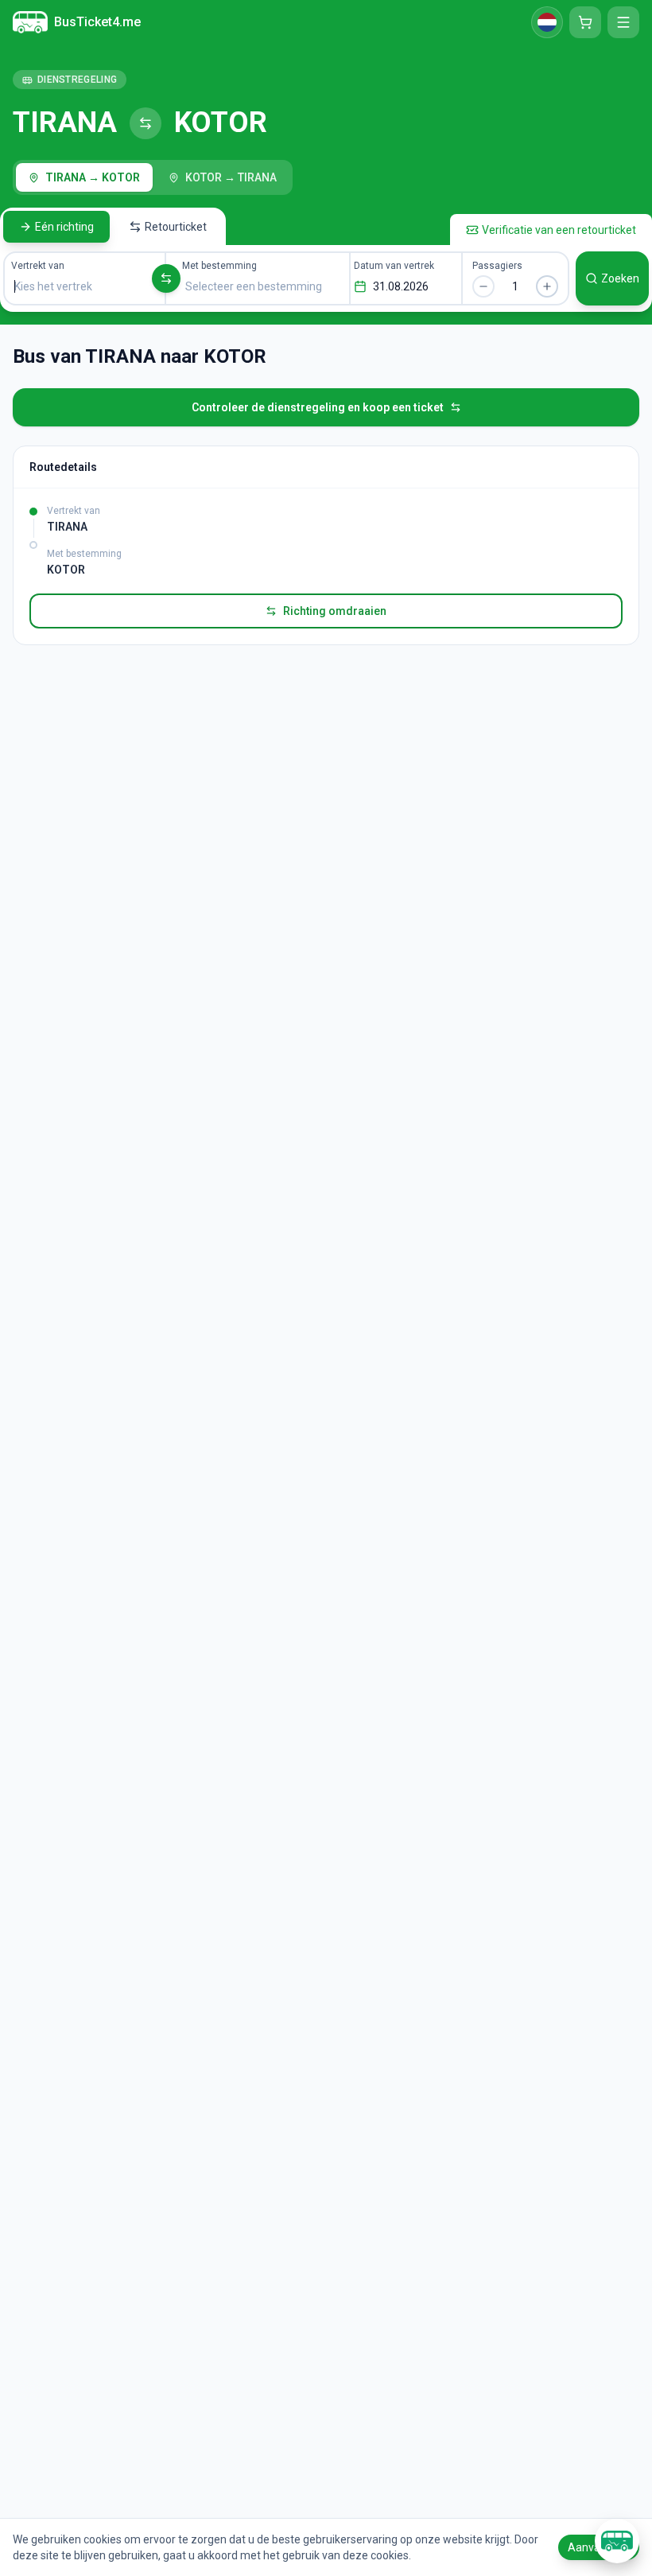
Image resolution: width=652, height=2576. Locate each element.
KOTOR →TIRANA (231, 177)
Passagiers (497, 266)
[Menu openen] (623, 22)
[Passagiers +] (547, 286)
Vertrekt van (38, 266)
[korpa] (585, 22)
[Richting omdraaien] (166, 278)
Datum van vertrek (394, 266)
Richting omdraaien (335, 611)
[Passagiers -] (483, 286)
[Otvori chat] (617, 2541)
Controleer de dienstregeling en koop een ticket (318, 407)
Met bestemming (219, 266)
